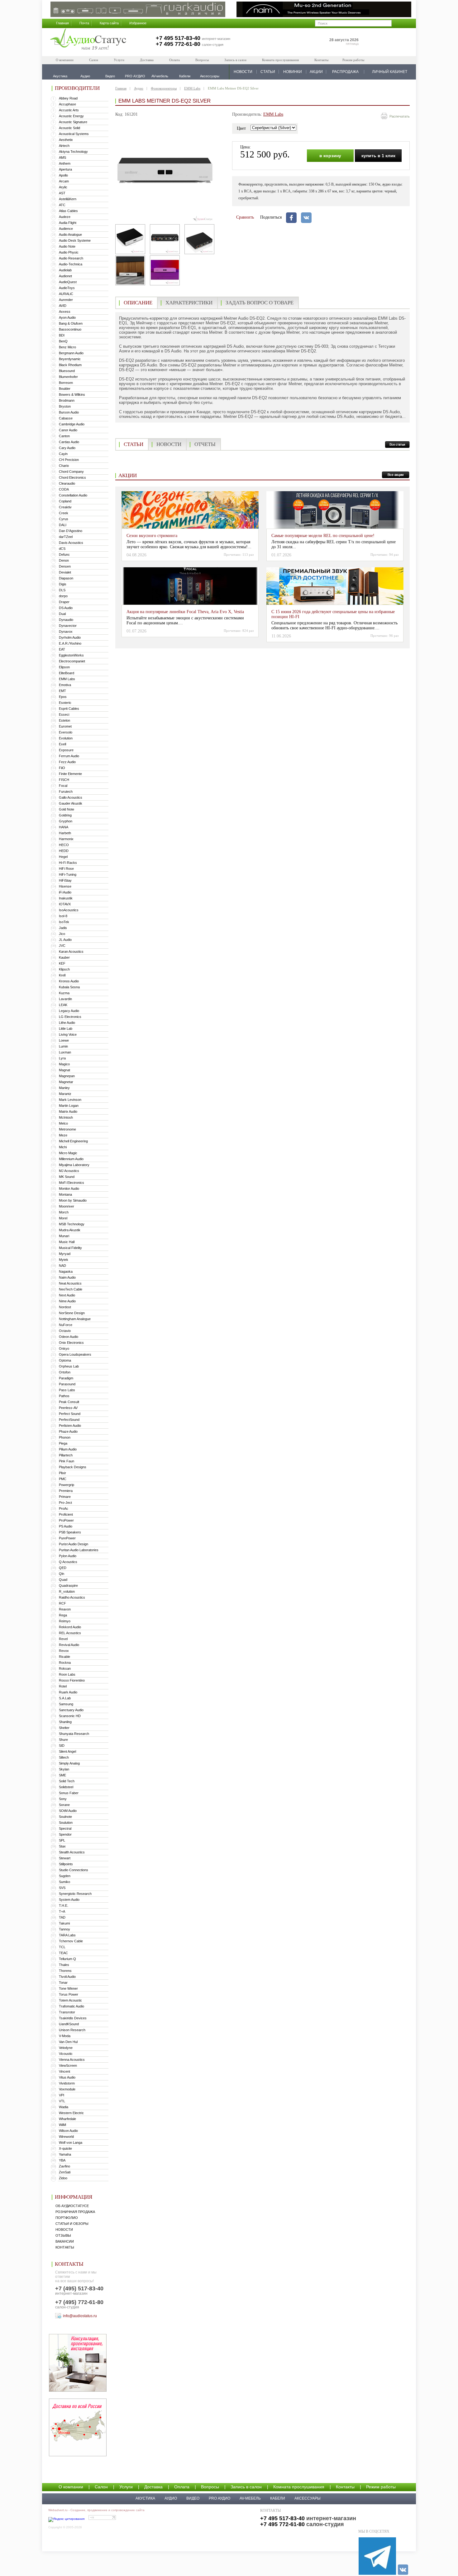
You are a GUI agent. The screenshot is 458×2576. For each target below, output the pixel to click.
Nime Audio (67, 1301)
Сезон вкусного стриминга (152, 536)
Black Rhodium (70, 365)
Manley (64, 1088)
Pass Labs (67, 1390)
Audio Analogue (70, 235)
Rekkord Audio (70, 1627)
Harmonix (66, 839)
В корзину (330, 156)
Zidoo (63, 2178)
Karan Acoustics (71, 951)
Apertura (65, 169)
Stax (62, 1846)
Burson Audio (69, 412)
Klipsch (64, 969)
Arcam (64, 181)
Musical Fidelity (70, 1248)
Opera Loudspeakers (75, 1354)
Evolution (66, 738)
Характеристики (189, 303)
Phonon (65, 1437)
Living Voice (68, 1034)
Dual (62, 614)
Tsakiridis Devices (73, 2018)
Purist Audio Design (74, 1544)
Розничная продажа (75, 2212)
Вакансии (65, 2241)
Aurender (66, 300)
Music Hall (67, 1242)
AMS (62, 157)
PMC (63, 1479)
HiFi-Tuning (68, 874)
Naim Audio (67, 1277)
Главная (62, 23)
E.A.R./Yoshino (70, 643)
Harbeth (65, 833)
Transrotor (67, 2012)
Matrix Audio (68, 1111)
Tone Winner (68, 1988)
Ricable (64, 1657)
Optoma (65, 1360)
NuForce (66, 1325)
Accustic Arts (69, 110)
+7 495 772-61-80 (178, 44)
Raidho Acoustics (72, 1597)
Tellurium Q (67, 1959)
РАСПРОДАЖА (345, 72)
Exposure (66, 750)
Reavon (65, 1609)
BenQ (63, 341)
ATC (62, 205)
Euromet (65, 726)
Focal (63, 786)
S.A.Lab (65, 1698)
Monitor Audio (69, 1189)
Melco (63, 1123)
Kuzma (64, 993)
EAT (62, 649)
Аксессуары (308, 2498)
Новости (64, 2230)
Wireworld (66, 2137)
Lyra (62, 1058)
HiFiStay (65, 880)
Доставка (147, 60)
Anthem (65, 163)
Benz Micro (67, 347)
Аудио (139, 88)
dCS (62, 549)
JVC (62, 946)
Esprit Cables (69, 709)
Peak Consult (69, 1402)
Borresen (66, 383)
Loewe (64, 1040)
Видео (193, 2498)
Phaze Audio (68, 1431)
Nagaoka (66, 1271)
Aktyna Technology (73, 152)
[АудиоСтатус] (88, 40)
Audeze (65, 217)
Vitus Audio (67, 2077)
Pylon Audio (68, 1556)
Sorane (64, 1805)
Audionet (65, 276)
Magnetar (66, 1082)
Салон (94, 60)
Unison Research (72, 2030)
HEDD (64, 851)
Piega (63, 1443)
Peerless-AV (68, 1408)
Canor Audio (68, 430)
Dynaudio (66, 620)
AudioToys (67, 288)
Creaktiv (65, 507)
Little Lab (66, 1029)
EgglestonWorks (71, 655)
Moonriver (67, 1206)
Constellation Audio (73, 495)
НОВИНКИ (293, 72)
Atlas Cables (68, 211)
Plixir (62, 1473)
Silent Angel (67, 1751)
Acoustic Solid (69, 128)
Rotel (63, 1686)
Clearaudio (67, 483)
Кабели (278, 2498)
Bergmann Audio (71, 353)
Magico (64, 1064)
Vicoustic (66, 2054)
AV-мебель (250, 2498)
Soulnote (65, 1817)
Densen (65, 566)
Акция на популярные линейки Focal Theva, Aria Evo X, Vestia (185, 612)
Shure (63, 1740)
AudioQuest (68, 282)
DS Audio (66, 608)
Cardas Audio (69, 442)
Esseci (64, 714)
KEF (62, 963)
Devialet (65, 572)
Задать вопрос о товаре (260, 303)
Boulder (65, 389)
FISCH (64, 780)
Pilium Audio (68, 1449)
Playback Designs (73, 1467)
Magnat (64, 1070)
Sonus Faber (69, 1793)
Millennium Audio (71, 1159)
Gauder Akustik (71, 803)
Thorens (65, 1971)
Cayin (63, 454)
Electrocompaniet (72, 661)
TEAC (63, 1953)
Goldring (65, 815)
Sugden (65, 1876)
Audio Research (71, 258)
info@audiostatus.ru (80, 2316)
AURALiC (66, 294)
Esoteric (65, 703)
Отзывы (63, 2235)
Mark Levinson (70, 1100)
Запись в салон (235, 60)
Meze (63, 1135)
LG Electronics (70, 1017)
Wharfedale (67, 2119)
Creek (64, 513)
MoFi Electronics (72, 1183)
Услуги (119, 60)
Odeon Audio (69, 1337)
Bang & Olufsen (71, 323)
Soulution (66, 1823)
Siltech (64, 1757)
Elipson (64, 667)
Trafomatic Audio (72, 2006)
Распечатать (400, 116)
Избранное (138, 23)
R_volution (67, 1591)
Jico (62, 934)
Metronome (67, 1129)
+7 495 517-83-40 (178, 38)
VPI (62, 2095)
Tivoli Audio (67, 1977)
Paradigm (66, 1378)
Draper (64, 602)
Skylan (64, 1769)
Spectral (65, 1828)
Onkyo (64, 1349)
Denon (64, 560)
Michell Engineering (73, 1141)
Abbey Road (68, 98)
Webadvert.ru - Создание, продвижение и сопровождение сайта (96, 2510)
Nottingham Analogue (75, 1319)
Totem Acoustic (70, 2000)
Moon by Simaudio (73, 1200)
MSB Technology (72, 1224)
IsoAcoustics (69, 910)
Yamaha (65, 2154)
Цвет (241, 128)
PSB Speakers (70, 1532)
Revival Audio (69, 1645)
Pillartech (66, 1455)
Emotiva (65, 685)
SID (62, 1746)
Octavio (65, 1331)
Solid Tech (67, 1781)
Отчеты (205, 444)
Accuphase (67, 104)
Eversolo (66, 732)
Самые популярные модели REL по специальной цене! (323, 536)
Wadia (64, 2107)
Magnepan (67, 1076)
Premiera (66, 1491)
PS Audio (66, 1526)
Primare (65, 1497)
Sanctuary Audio (71, 1710)
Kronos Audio (69, 981)
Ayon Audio (67, 317)
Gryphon (66, 821)
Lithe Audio (67, 1023)
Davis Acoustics (71, 543)
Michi (63, 1147)
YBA (62, 2160)
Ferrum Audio (69, 756)
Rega (63, 1615)
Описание (138, 303)
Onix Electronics (71, 1343)
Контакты (321, 60)
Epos (63, 697)
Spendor (65, 1834)
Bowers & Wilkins (72, 395)
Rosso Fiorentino (72, 1680)
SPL (62, 1840)
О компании (65, 60)
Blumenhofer (68, 377)
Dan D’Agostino (71, 531)
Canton (64, 436)
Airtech (64, 146)
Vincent (64, 2071)
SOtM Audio (68, 1811)
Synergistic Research (75, 1894)
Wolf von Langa (71, 2143)
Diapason (66, 578)
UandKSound (69, 2024)
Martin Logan (69, 1106)
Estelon (64, 720)
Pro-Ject (65, 1503)
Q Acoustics (68, 1562)
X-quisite (65, 2148)
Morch (64, 1212)
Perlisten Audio (70, 1426)
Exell (62, 744)
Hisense (65, 886)
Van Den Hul (68, 2042)
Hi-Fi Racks (68, 863)
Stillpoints (66, 1864)
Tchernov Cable (71, 1941)
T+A (62, 1911)
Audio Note (67, 246)
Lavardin (65, 999)
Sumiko (64, 1882)
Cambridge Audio (72, 424)
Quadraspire (68, 1586)
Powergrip (67, 1485)
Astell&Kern (68, 199)
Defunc (64, 554)
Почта (84, 23)
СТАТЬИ (268, 72)
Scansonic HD (70, 1716)
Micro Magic (68, 1153)
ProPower (66, 1520)
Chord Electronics (72, 477)
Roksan (65, 1668)
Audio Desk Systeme (75, 240)
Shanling (65, 1722)
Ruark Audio (68, 1692)
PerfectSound (69, 1420)
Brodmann (67, 400)
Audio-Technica (71, 264)
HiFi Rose (66, 869)
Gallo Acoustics (71, 797)
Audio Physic (69, 252)
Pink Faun (67, 1461)
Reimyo (65, 1621)
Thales (64, 1965)
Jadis (63, 928)
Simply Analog (69, 1763)
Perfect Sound (70, 1414)
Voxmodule (67, 2089)
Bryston (65, 406)
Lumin (63, 1046)
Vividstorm (67, 2083)
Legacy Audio (69, 1011)
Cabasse (66, 418)
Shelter (64, 1728)
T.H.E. (64, 1905)
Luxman (65, 1052)
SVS (62, 1888)
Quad (63, 1580)
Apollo (63, 175)
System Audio (69, 1900)
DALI (63, 525)
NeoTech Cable (71, 1289)
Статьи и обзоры (72, 2224)
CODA (64, 489)
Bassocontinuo (70, 329)
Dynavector (68, 626)
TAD (62, 1917)
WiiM (62, 2125)
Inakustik (66, 898)
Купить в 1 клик (378, 156)
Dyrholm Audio (70, 637)
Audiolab (65, 270)
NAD (62, 1266)
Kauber (64, 957)
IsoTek (64, 922)
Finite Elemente (70, 774)
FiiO (62, 768)
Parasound (67, 1384)
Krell (62, 975)
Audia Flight (68, 223)
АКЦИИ (316, 72)
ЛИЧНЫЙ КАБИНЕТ (390, 72)
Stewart (65, 1858)
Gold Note (67, 809)
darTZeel (66, 537)
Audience (66, 229)
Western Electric (71, 2113)
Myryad (65, 1254)
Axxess (65, 312)
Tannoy (64, 1929)
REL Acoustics (70, 1633)
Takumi (64, 1923)
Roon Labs (67, 1674)
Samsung (66, 1704)
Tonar (63, 1983)
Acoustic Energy (71, 116)
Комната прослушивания (280, 60)
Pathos (64, 1396)
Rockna (65, 1663)
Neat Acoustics (70, 1283)
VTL (62, 2101)
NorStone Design (72, 1313)
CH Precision (69, 460)
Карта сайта (109, 23)
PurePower (67, 1538)
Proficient (66, 1514)
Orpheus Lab (69, 1366)
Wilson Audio (68, 2131)
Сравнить (245, 217)
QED (63, 1568)
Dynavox (66, 632)
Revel (63, 1639)
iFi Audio (65, 892)
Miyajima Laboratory (74, 1165)
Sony (63, 1799)
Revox (64, 1651)
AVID (63, 306)
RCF (62, 1603)
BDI (62, 335)
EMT (62, 691)
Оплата (174, 60)
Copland (65, 501)
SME (62, 1775)
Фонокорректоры (164, 88)
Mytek (64, 1260)
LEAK (63, 1005)
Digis (63, 584)
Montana (65, 1194)
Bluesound (67, 371)
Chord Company (71, 472)
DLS (62, 590)
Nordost (65, 1307)
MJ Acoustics (69, 1171)
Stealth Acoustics (72, 1852)
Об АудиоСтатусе (72, 2206)
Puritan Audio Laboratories (79, 1550)
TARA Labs (67, 1935)
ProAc (64, 1508)
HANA (64, 827)
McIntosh (66, 1117)
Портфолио (67, 2218)
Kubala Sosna (69, 987)
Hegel (63, 857)
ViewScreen (68, 2065)
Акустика (145, 2498)
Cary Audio (67, 448)
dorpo (63, 596)
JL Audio (65, 940)
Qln (62, 1574)
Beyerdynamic (70, 359)
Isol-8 (63, 916)
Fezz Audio (67, 762)
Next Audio (67, 1295)
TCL (62, 1947)
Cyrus (64, 519)
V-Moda (65, 2036)
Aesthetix (66, 140)
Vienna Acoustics (72, 2060)
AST (62, 193)
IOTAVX (65, 904)
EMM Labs (67, 679)
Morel (63, 1218)
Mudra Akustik (70, 1230)
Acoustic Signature (73, 122)
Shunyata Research (74, 1734)
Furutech (66, 792)
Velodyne (66, 2048)
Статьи (134, 444)
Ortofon (65, 1372)
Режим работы (353, 60)
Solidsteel (66, 1787)
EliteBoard (67, 673)
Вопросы (202, 60)
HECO (64, 845)
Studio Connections (74, 1870)
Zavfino (64, 2166)
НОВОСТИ (243, 72)
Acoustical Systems (74, 134)
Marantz (65, 1094)
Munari (64, 1236)
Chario (64, 466)
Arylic (63, 187)
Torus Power (69, 1994)
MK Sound (67, 1177)
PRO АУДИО (219, 2498)
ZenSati (65, 2172)
